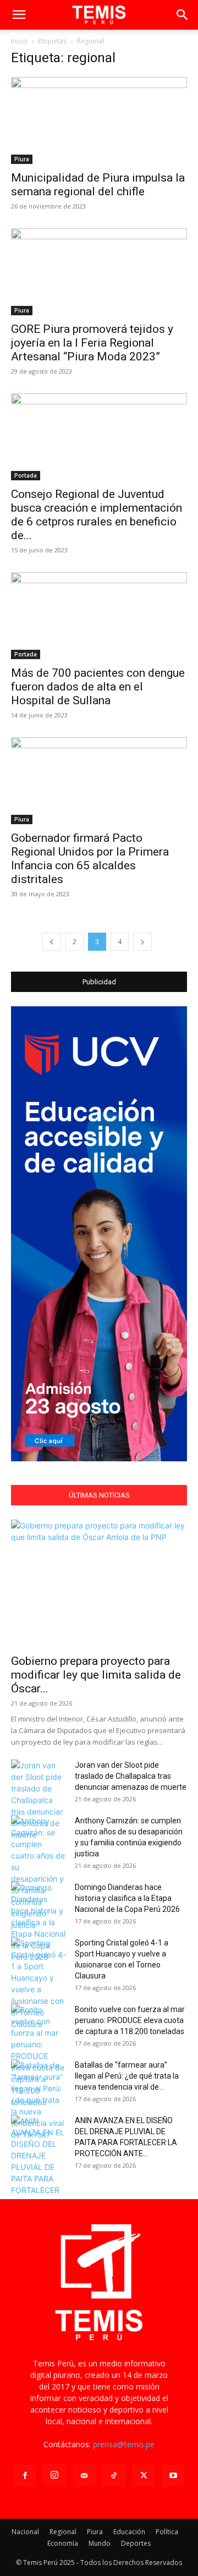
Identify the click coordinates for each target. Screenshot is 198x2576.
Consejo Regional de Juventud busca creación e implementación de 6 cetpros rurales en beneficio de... (97, 515)
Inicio (19, 41)
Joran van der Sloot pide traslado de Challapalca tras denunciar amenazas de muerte (131, 1776)
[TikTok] (114, 2476)
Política (167, 2532)
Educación (129, 2532)
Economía (63, 2543)
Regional (63, 2532)
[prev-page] (52, 942)
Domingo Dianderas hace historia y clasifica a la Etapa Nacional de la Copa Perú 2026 (127, 1898)
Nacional (25, 2532)
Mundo (100, 2543)
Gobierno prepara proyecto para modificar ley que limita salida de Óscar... (96, 1675)
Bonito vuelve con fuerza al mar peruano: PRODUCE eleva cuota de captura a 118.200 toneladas (130, 2020)
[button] (19, 15)
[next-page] (142, 942)
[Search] (183, 15)
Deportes (136, 2543)
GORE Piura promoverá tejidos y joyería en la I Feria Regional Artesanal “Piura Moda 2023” (92, 343)
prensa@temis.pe (124, 2444)
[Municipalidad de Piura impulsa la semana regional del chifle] (99, 120)
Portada (26, 475)
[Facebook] (25, 2476)
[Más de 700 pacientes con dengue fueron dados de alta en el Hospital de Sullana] (99, 616)
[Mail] (84, 2476)
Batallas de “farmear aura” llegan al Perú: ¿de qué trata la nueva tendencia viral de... (127, 2076)
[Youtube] (173, 2476)
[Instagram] (54, 2475)
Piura (22, 159)
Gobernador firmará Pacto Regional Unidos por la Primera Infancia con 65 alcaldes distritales (90, 859)
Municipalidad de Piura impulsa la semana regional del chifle (98, 185)
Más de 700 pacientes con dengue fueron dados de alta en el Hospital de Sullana (98, 687)
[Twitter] (144, 2476)
